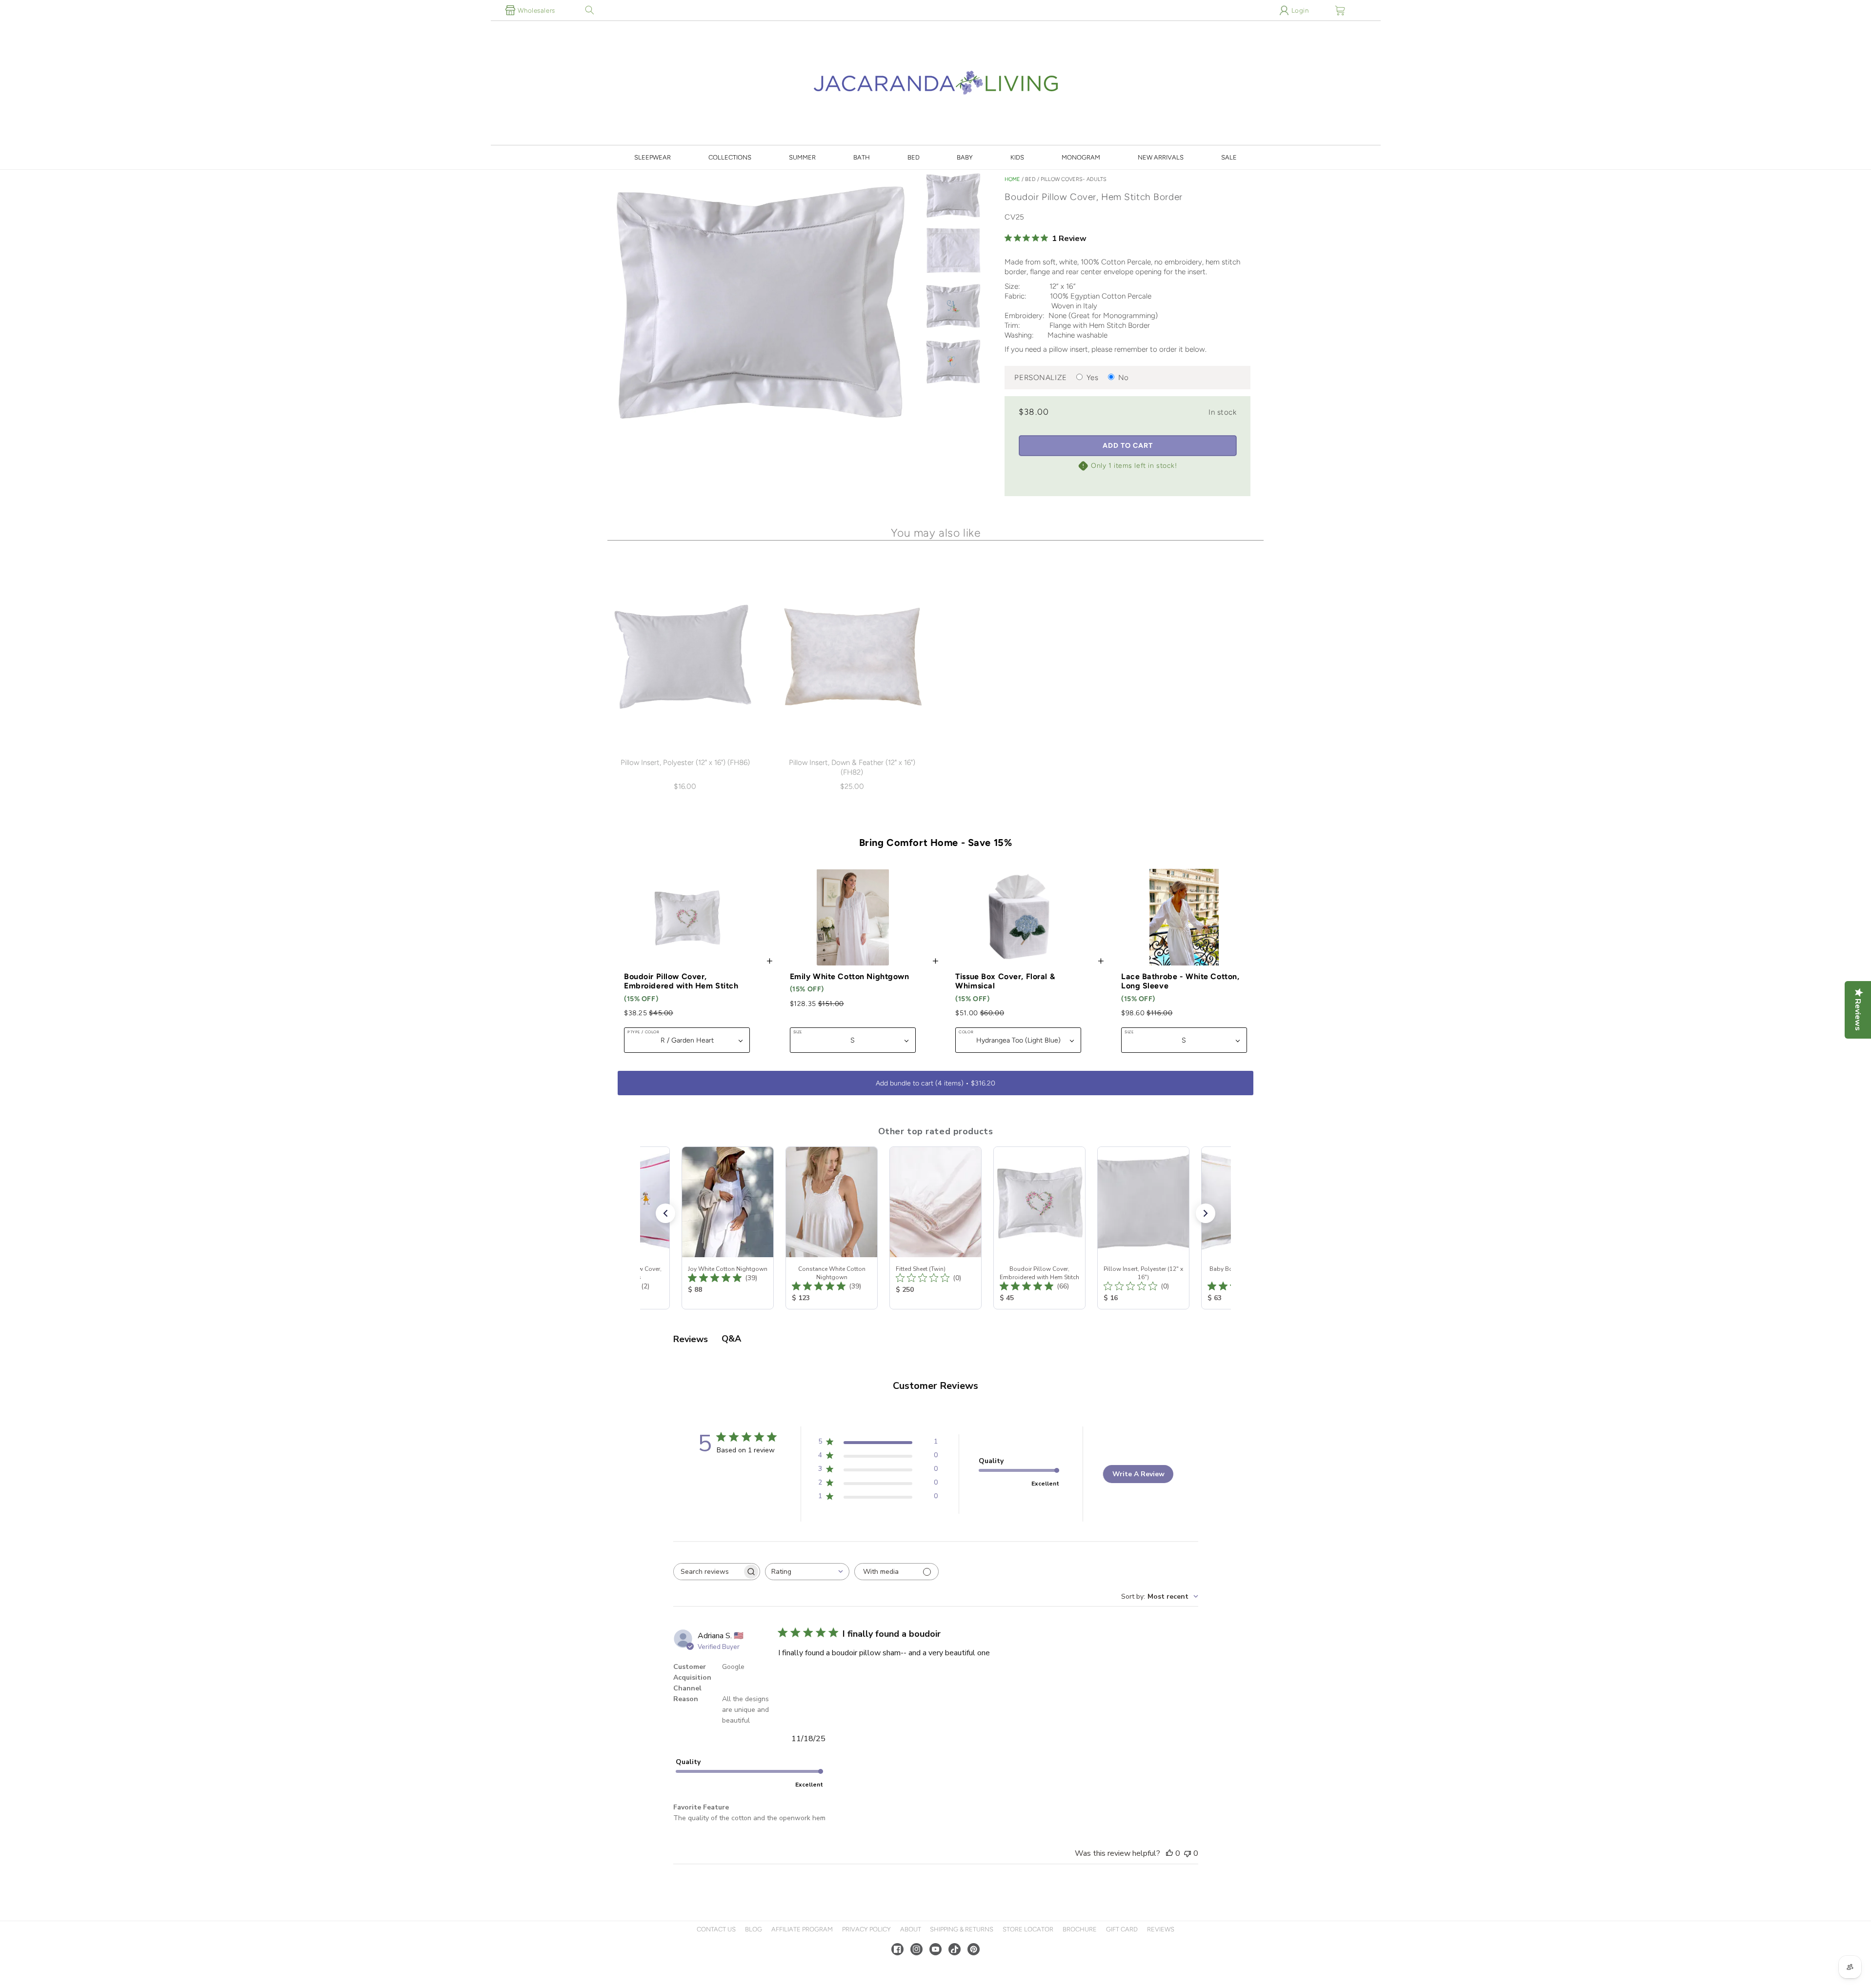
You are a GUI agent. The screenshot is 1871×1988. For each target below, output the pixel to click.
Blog (754, 1929)
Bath (862, 157)
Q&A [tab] (731, 1339)
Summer (802, 157)
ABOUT (911, 1929)
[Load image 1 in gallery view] (953, 196)
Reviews (1161, 1929)
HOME (1012, 179)
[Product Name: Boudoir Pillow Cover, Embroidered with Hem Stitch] (1039, 1228)
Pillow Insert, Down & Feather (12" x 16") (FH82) (852, 767)
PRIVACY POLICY (866, 1929)
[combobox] (807, 1572)
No (1124, 378)
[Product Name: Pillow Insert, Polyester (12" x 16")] (1143, 1228)
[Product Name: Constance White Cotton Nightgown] (832, 1228)
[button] (590, 10)
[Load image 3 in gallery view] (953, 306)
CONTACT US (716, 1929)
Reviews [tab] (691, 1339)
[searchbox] (708, 1572)
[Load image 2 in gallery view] (953, 251)
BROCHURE (1080, 1929)
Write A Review (1138, 1474)
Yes (1093, 378)
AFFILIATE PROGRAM (802, 1929)
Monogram (1081, 157)
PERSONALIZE (1040, 378)
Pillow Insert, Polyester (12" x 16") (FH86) (685, 763)
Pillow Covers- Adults (1074, 179)
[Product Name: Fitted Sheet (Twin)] (935, 1228)
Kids (1017, 157)
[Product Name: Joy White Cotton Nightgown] (728, 1228)
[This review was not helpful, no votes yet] (1187, 1853)
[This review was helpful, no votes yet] (1169, 1853)
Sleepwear (653, 157)
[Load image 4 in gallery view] (953, 362)
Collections (730, 157)
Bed (914, 157)
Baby (965, 157)
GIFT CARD (1122, 1929)
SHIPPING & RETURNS (962, 1929)
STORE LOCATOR (1028, 1929)
